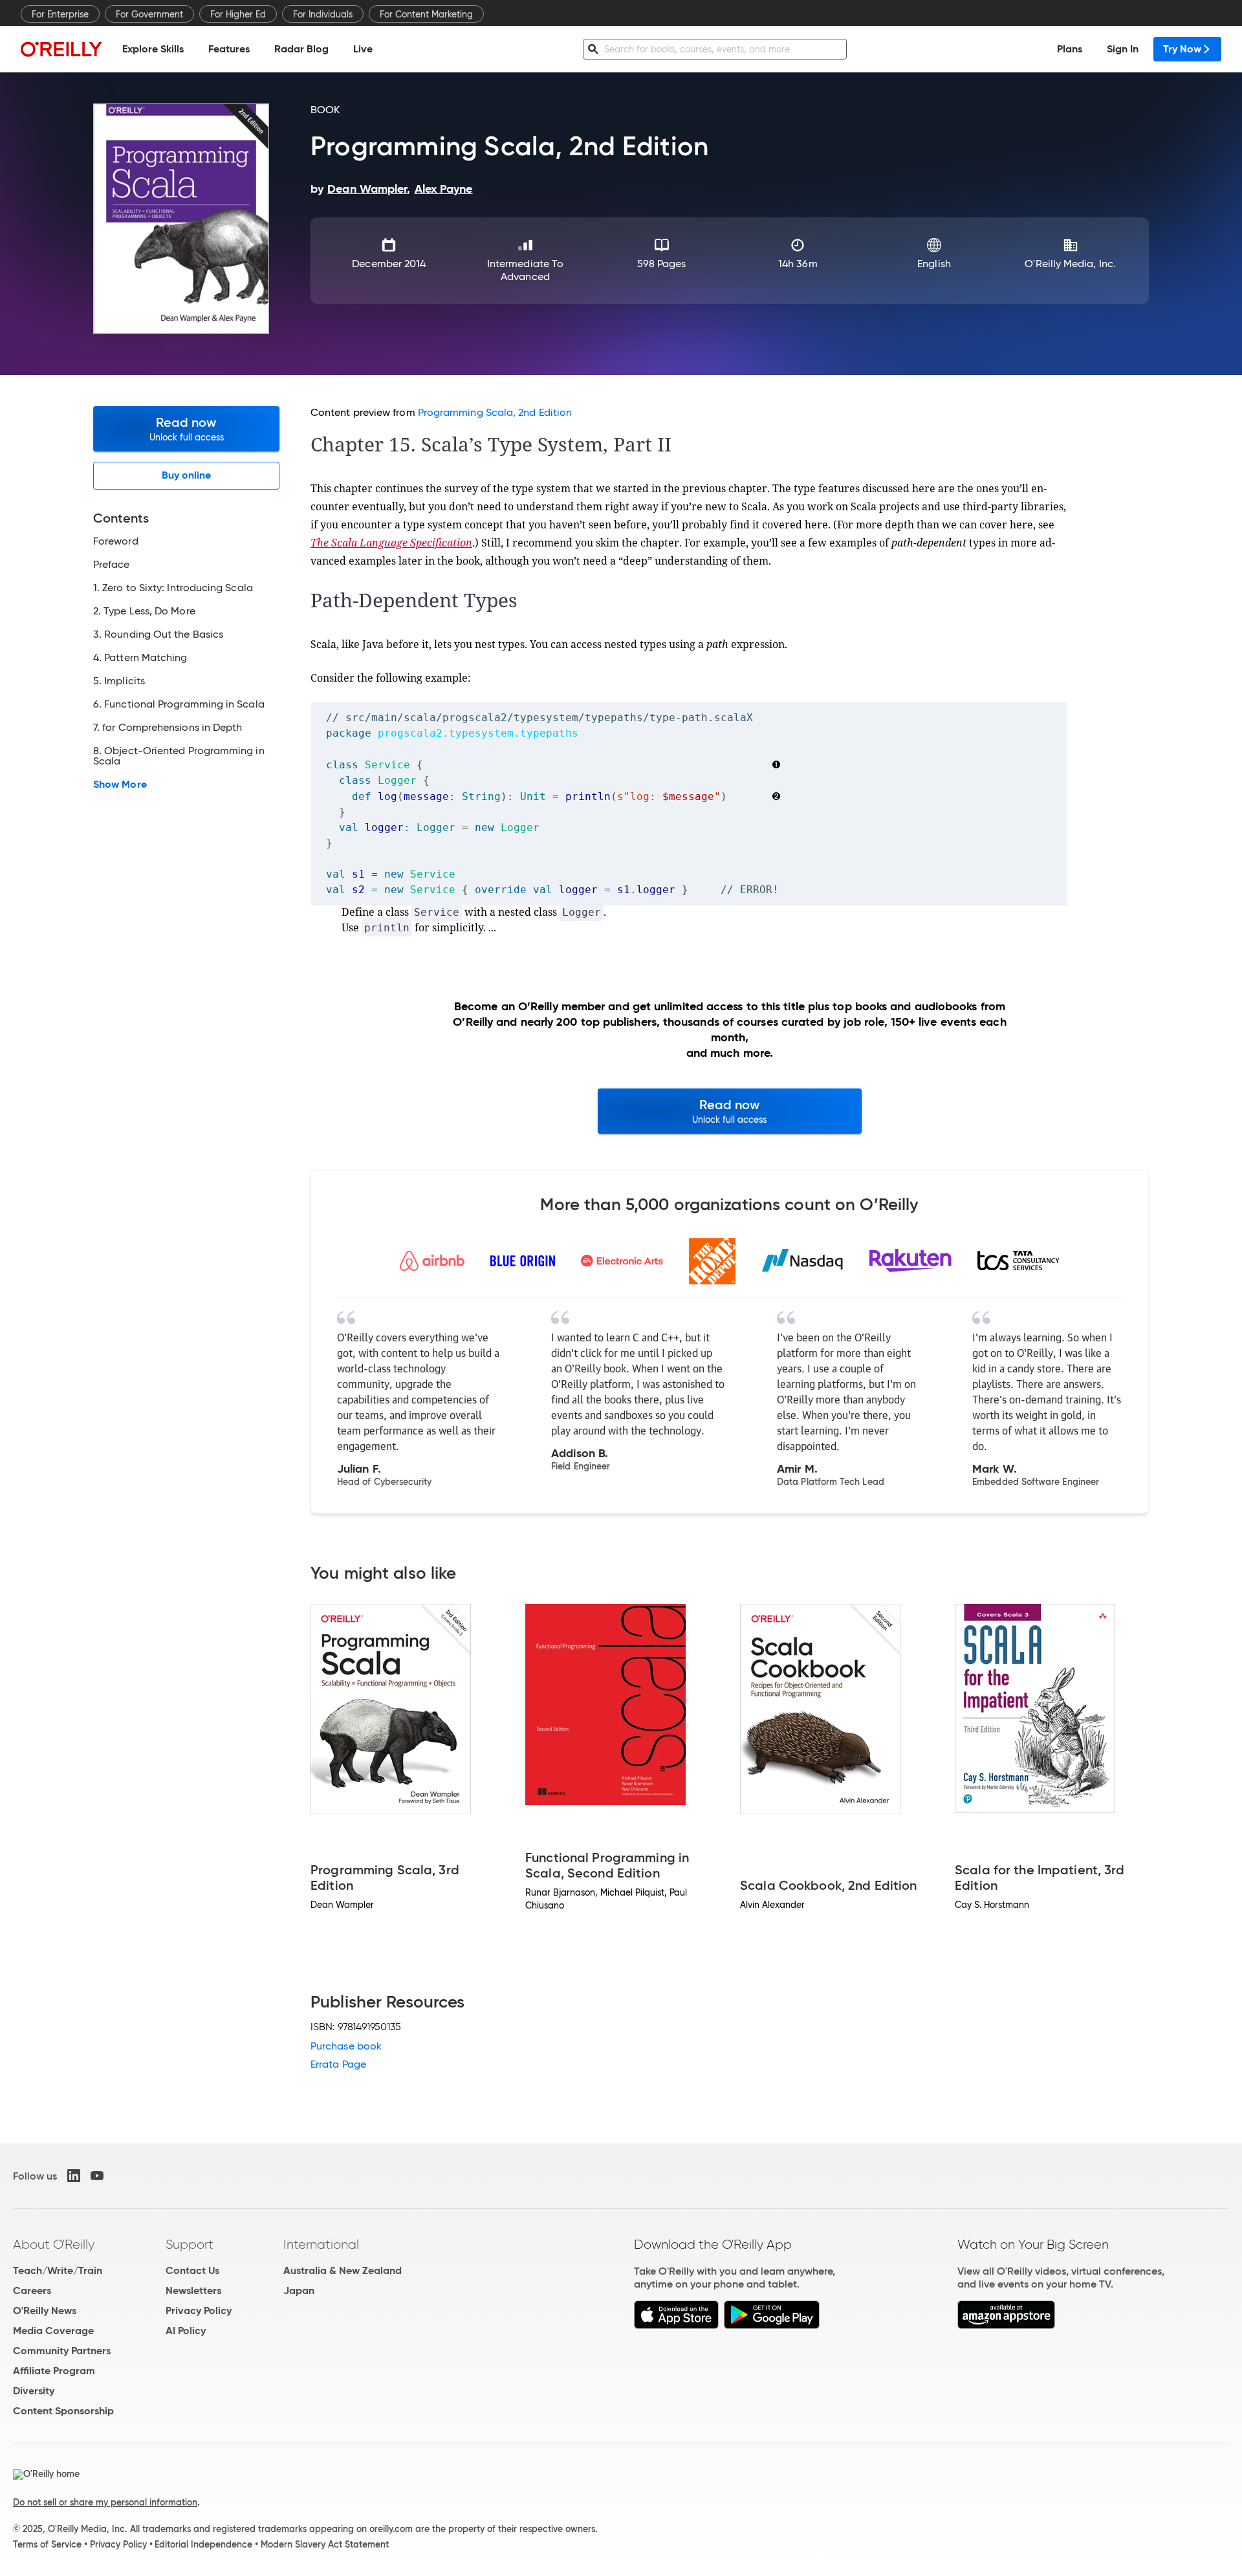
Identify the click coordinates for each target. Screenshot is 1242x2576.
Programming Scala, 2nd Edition (495, 412)
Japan (299, 2290)
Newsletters (193, 2290)
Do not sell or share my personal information (105, 2502)
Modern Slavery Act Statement (325, 2544)
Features (229, 49)
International (321, 2244)
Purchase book (346, 2046)
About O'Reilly (54, 2244)
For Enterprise (60, 14)
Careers (32, 2290)
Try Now (1182, 49)
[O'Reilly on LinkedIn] (74, 2176)
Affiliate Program (54, 2371)
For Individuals (323, 14)
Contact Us (192, 2270)
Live (363, 49)
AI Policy (186, 2331)
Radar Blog (301, 49)
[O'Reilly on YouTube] (97, 2176)
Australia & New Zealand (343, 2270)
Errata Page (338, 2064)
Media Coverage (53, 2331)
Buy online (187, 475)
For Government (149, 14)
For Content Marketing (426, 14)
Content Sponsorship (63, 2411)
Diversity (34, 2391)
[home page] (61, 49)
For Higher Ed (238, 14)
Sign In (1123, 49)
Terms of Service (47, 2544)
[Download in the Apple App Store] (676, 2325)
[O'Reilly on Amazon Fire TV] (1006, 2325)
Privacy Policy (199, 2311)
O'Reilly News (45, 2311)
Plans (1070, 49)
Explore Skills (153, 49)
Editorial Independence (203, 2544)
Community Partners (62, 2351)
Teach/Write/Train (58, 2270)
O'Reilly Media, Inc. (1070, 264)
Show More (120, 785)
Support (190, 2244)
